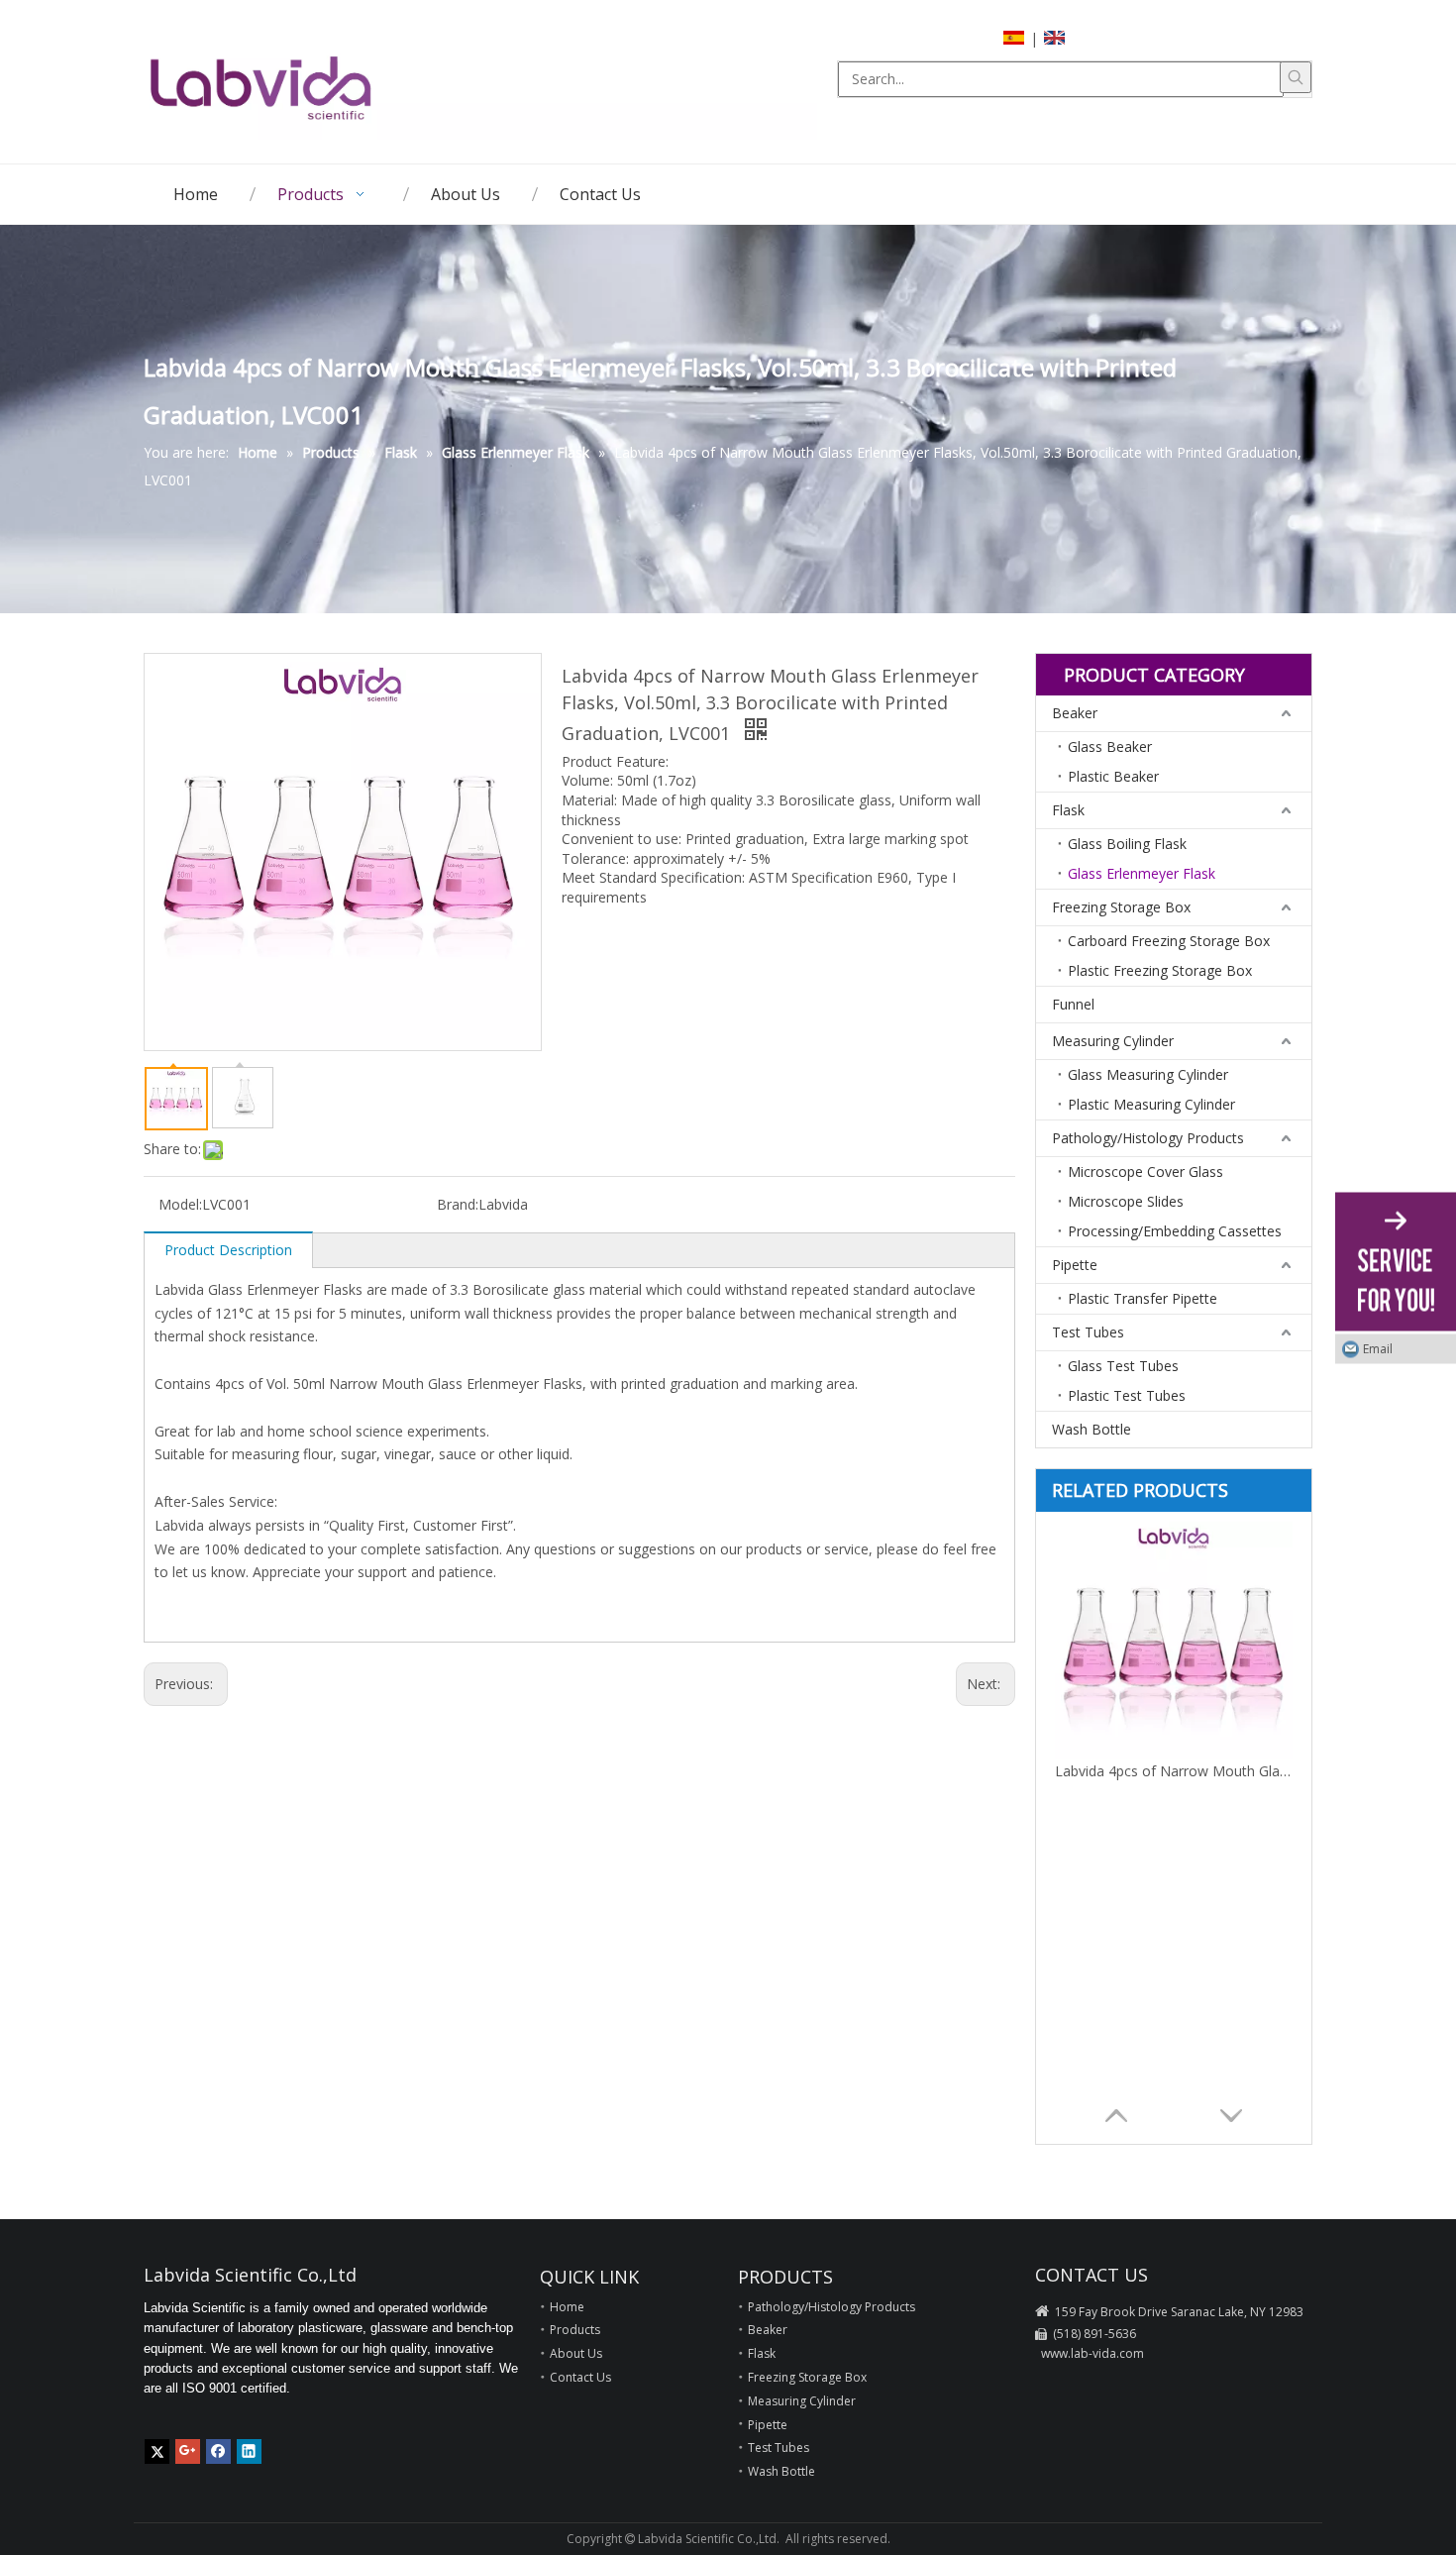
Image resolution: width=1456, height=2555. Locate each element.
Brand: (458, 1204)
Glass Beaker (1110, 746)
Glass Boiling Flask (1127, 844)
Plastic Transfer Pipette (1143, 1298)
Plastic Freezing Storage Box (1160, 970)
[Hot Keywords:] (1296, 77)
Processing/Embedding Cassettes (1175, 1231)
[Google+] (188, 2452)
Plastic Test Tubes (1127, 1395)
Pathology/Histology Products (1148, 1138)
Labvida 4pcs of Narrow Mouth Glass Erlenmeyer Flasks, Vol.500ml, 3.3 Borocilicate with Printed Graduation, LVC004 (1174, 1771)
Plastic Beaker (1113, 776)
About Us (576, 2353)
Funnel (1073, 1004)
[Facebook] (218, 2452)
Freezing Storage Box (1121, 907)
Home (567, 2307)
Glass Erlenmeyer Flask (1142, 873)
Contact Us (580, 2377)
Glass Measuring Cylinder (1148, 1074)
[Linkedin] (249, 2452)
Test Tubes (1088, 1332)
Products (575, 2330)
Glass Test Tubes (1123, 1366)
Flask (1068, 810)
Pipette (1075, 1265)
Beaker (1075, 713)
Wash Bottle (1092, 1429)
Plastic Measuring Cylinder (1151, 1104)
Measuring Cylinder (1113, 1041)
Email (1378, 1348)
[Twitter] (157, 2452)
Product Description (228, 1250)
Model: (180, 1204)
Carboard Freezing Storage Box (1169, 941)
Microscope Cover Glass (1145, 1171)
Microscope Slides (1126, 1201)
